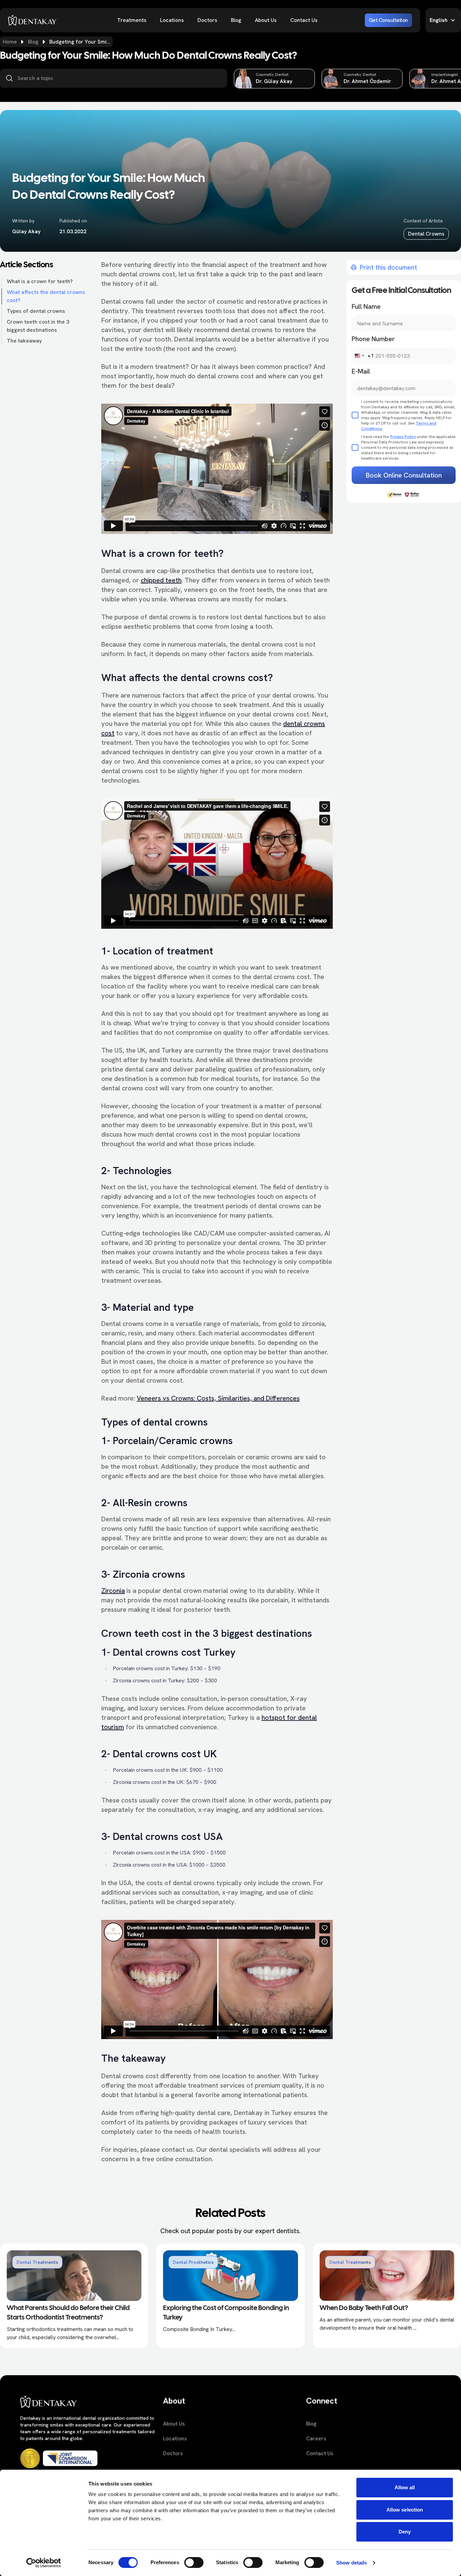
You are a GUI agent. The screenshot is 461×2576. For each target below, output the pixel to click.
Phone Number (373, 339)
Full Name (366, 306)
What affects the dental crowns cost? (46, 296)
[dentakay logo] (32, 20)
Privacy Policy (403, 437)
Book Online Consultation (404, 475)
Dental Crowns (426, 234)
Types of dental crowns (36, 311)
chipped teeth (161, 580)
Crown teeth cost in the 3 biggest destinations (38, 326)
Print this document (388, 267)
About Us (266, 20)
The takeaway (24, 341)
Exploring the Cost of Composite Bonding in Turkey (226, 2313)
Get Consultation (388, 20)
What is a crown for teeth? (40, 281)
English (439, 20)
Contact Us (304, 20)
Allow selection (405, 2510)
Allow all (405, 2487)
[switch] (194, 2563)
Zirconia (113, 1591)
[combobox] (363, 356)
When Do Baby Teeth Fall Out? (364, 2308)
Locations (172, 20)
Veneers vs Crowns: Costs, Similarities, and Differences (218, 1398)
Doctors (207, 20)
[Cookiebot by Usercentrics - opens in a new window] (44, 2563)
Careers (316, 2438)
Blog (236, 20)
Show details (351, 2563)
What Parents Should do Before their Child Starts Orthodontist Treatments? (68, 2313)
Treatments (132, 20)
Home (10, 42)
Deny (405, 2532)
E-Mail (361, 371)
